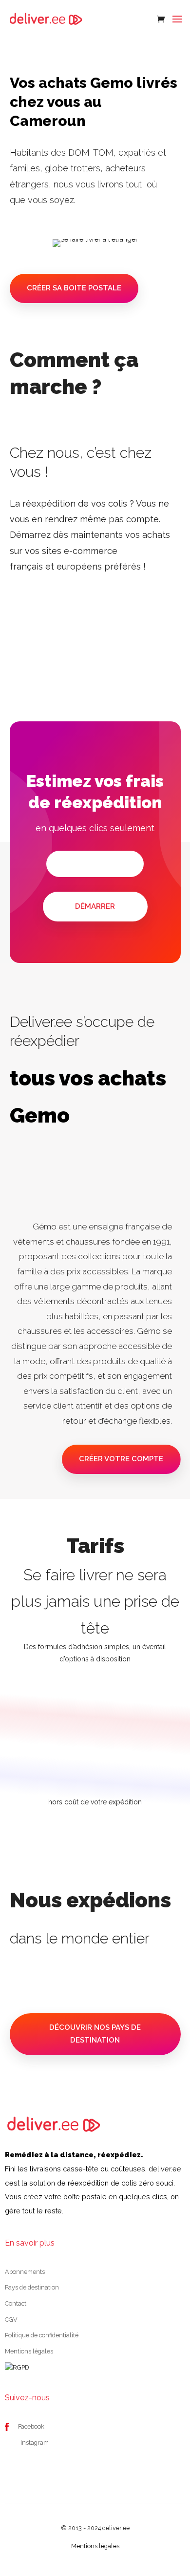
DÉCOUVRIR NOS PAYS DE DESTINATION (95, 2034)
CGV (11, 2320)
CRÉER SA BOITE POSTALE (74, 288)
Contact (16, 2303)
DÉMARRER (95, 906)
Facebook (31, 2426)
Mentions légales (29, 2351)
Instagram (35, 2443)
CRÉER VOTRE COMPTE (121, 1459)
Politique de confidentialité (42, 2335)
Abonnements (25, 2272)
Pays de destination (32, 2287)
